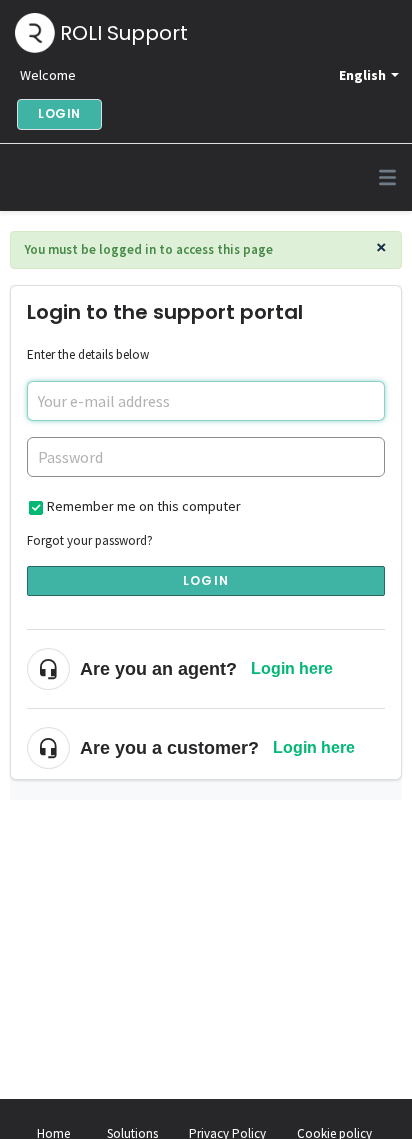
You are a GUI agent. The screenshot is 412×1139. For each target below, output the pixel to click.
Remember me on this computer (144, 506)
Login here (292, 668)
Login (206, 580)
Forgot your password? (90, 540)
